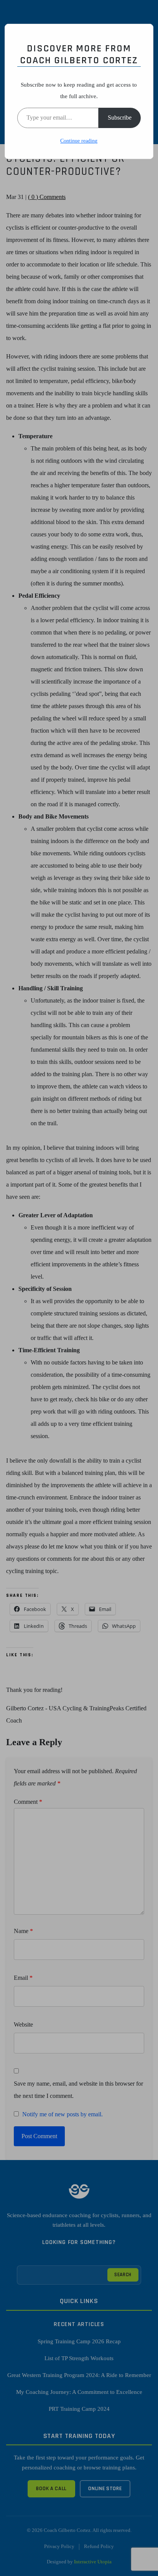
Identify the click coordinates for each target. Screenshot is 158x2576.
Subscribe (120, 118)
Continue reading (79, 141)
